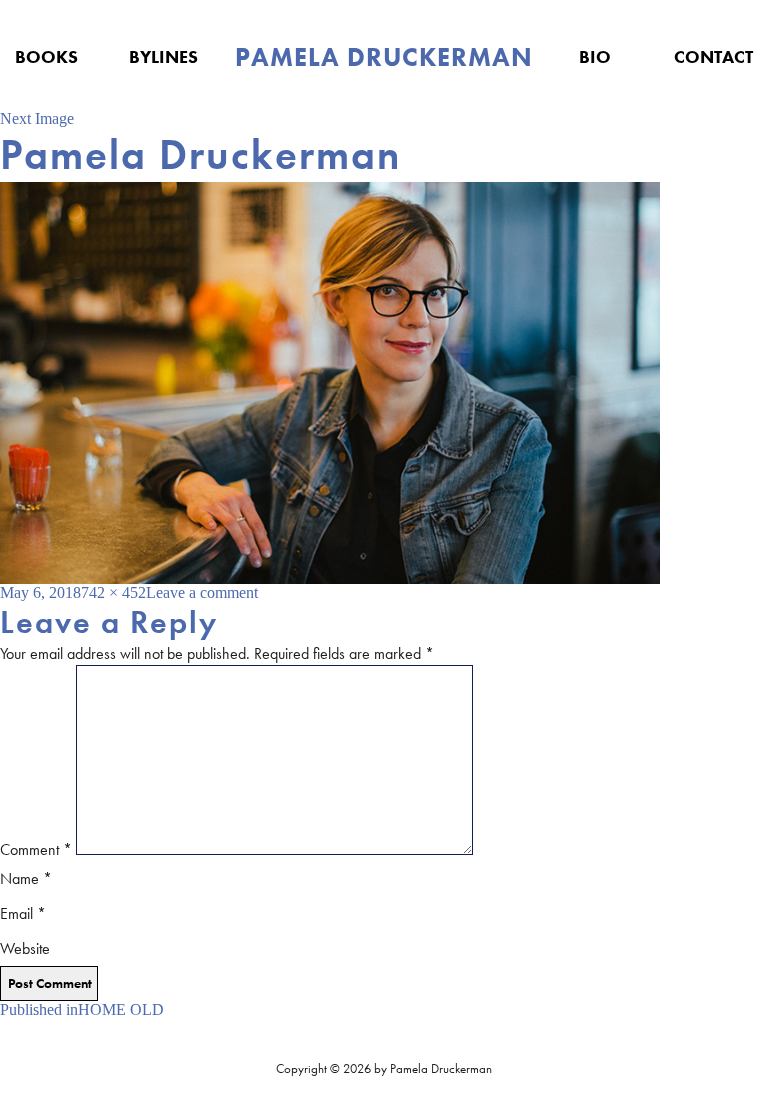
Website (25, 948)
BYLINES (163, 56)
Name (26, 878)
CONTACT (713, 56)
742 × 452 (113, 592)
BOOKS (46, 56)
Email (23, 913)
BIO (595, 56)
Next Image (37, 118)
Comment (36, 849)
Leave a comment (202, 593)
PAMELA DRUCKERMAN (384, 57)
